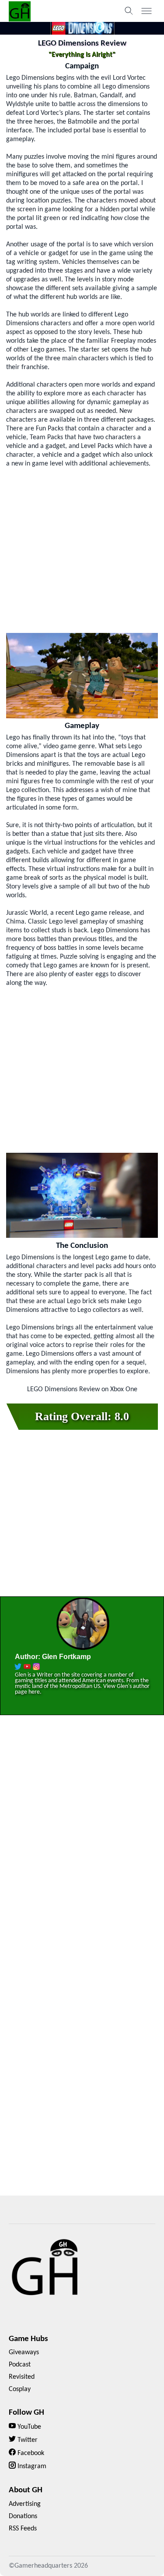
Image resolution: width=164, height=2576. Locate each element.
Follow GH (26, 2413)
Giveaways (24, 2352)
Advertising (25, 2504)
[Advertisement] (82, 551)
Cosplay (20, 2389)
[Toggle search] (129, 11)
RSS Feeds (23, 2529)
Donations (23, 2516)
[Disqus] (82, 1848)
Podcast (20, 2365)
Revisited (22, 2377)
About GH (26, 2490)
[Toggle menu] (147, 11)
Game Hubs (28, 2339)
